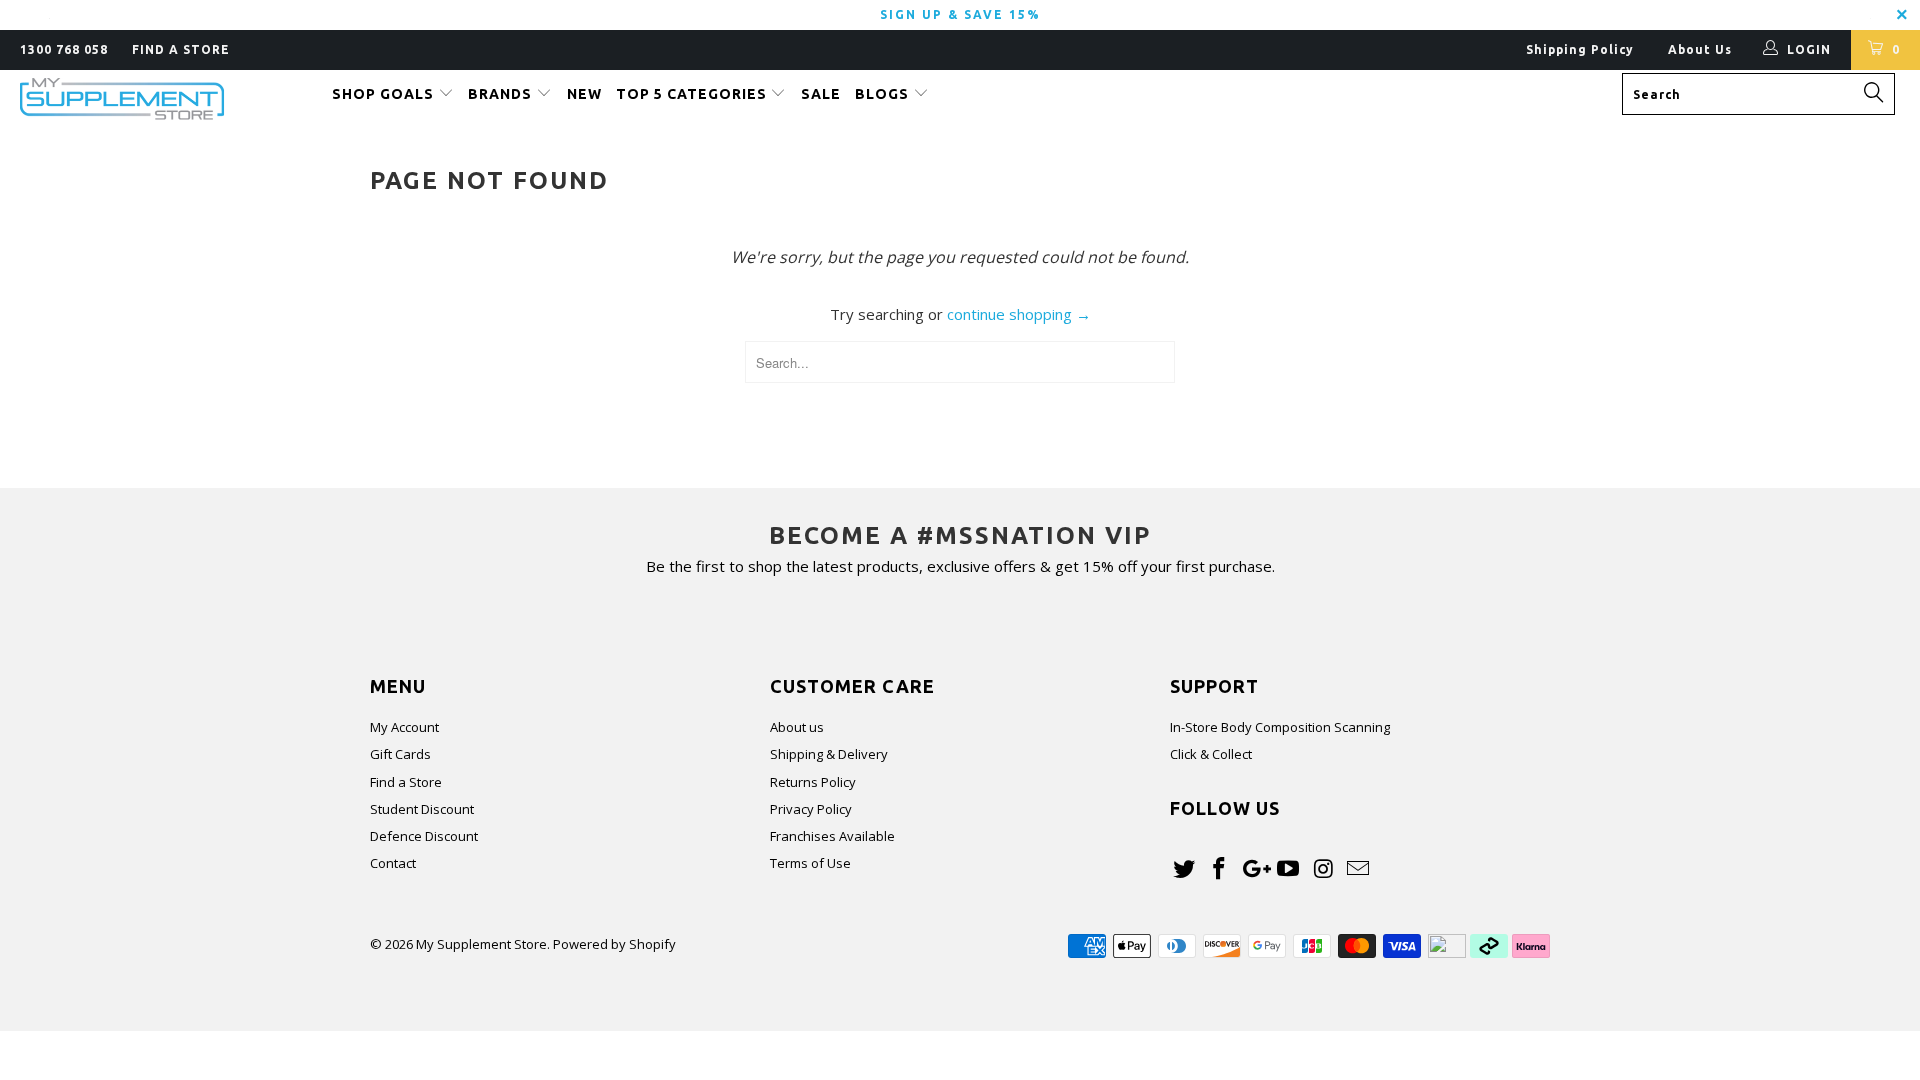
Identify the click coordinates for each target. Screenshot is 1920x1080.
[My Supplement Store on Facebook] (1220, 869)
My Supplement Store (481, 944)
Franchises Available (832, 836)
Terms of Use (810, 863)
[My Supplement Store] (163, 99)
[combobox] (1758, 94)
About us (797, 727)
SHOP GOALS (385, 94)
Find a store (181, 49)
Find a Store (406, 782)
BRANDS (502, 94)
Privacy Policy (811, 809)
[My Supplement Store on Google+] (1254, 869)
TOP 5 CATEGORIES (693, 94)
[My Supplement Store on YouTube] (1289, 869)
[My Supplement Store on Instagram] (1324, 869)
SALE (821, 94)
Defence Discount (424, 836)
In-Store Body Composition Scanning (1280, 727)
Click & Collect (1211, 754)
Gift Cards (400, 754)
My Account (404, 727)
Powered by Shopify (614, 944)
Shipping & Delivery (829, 754)
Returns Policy (813, 782)
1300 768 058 (64, 49)
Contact (393, 863)
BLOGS (884, 94)
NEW (584, 94)
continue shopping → (1019, 314)
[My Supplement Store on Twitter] (1185, 869)
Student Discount (422, 809)
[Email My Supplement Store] (1358, 869)
